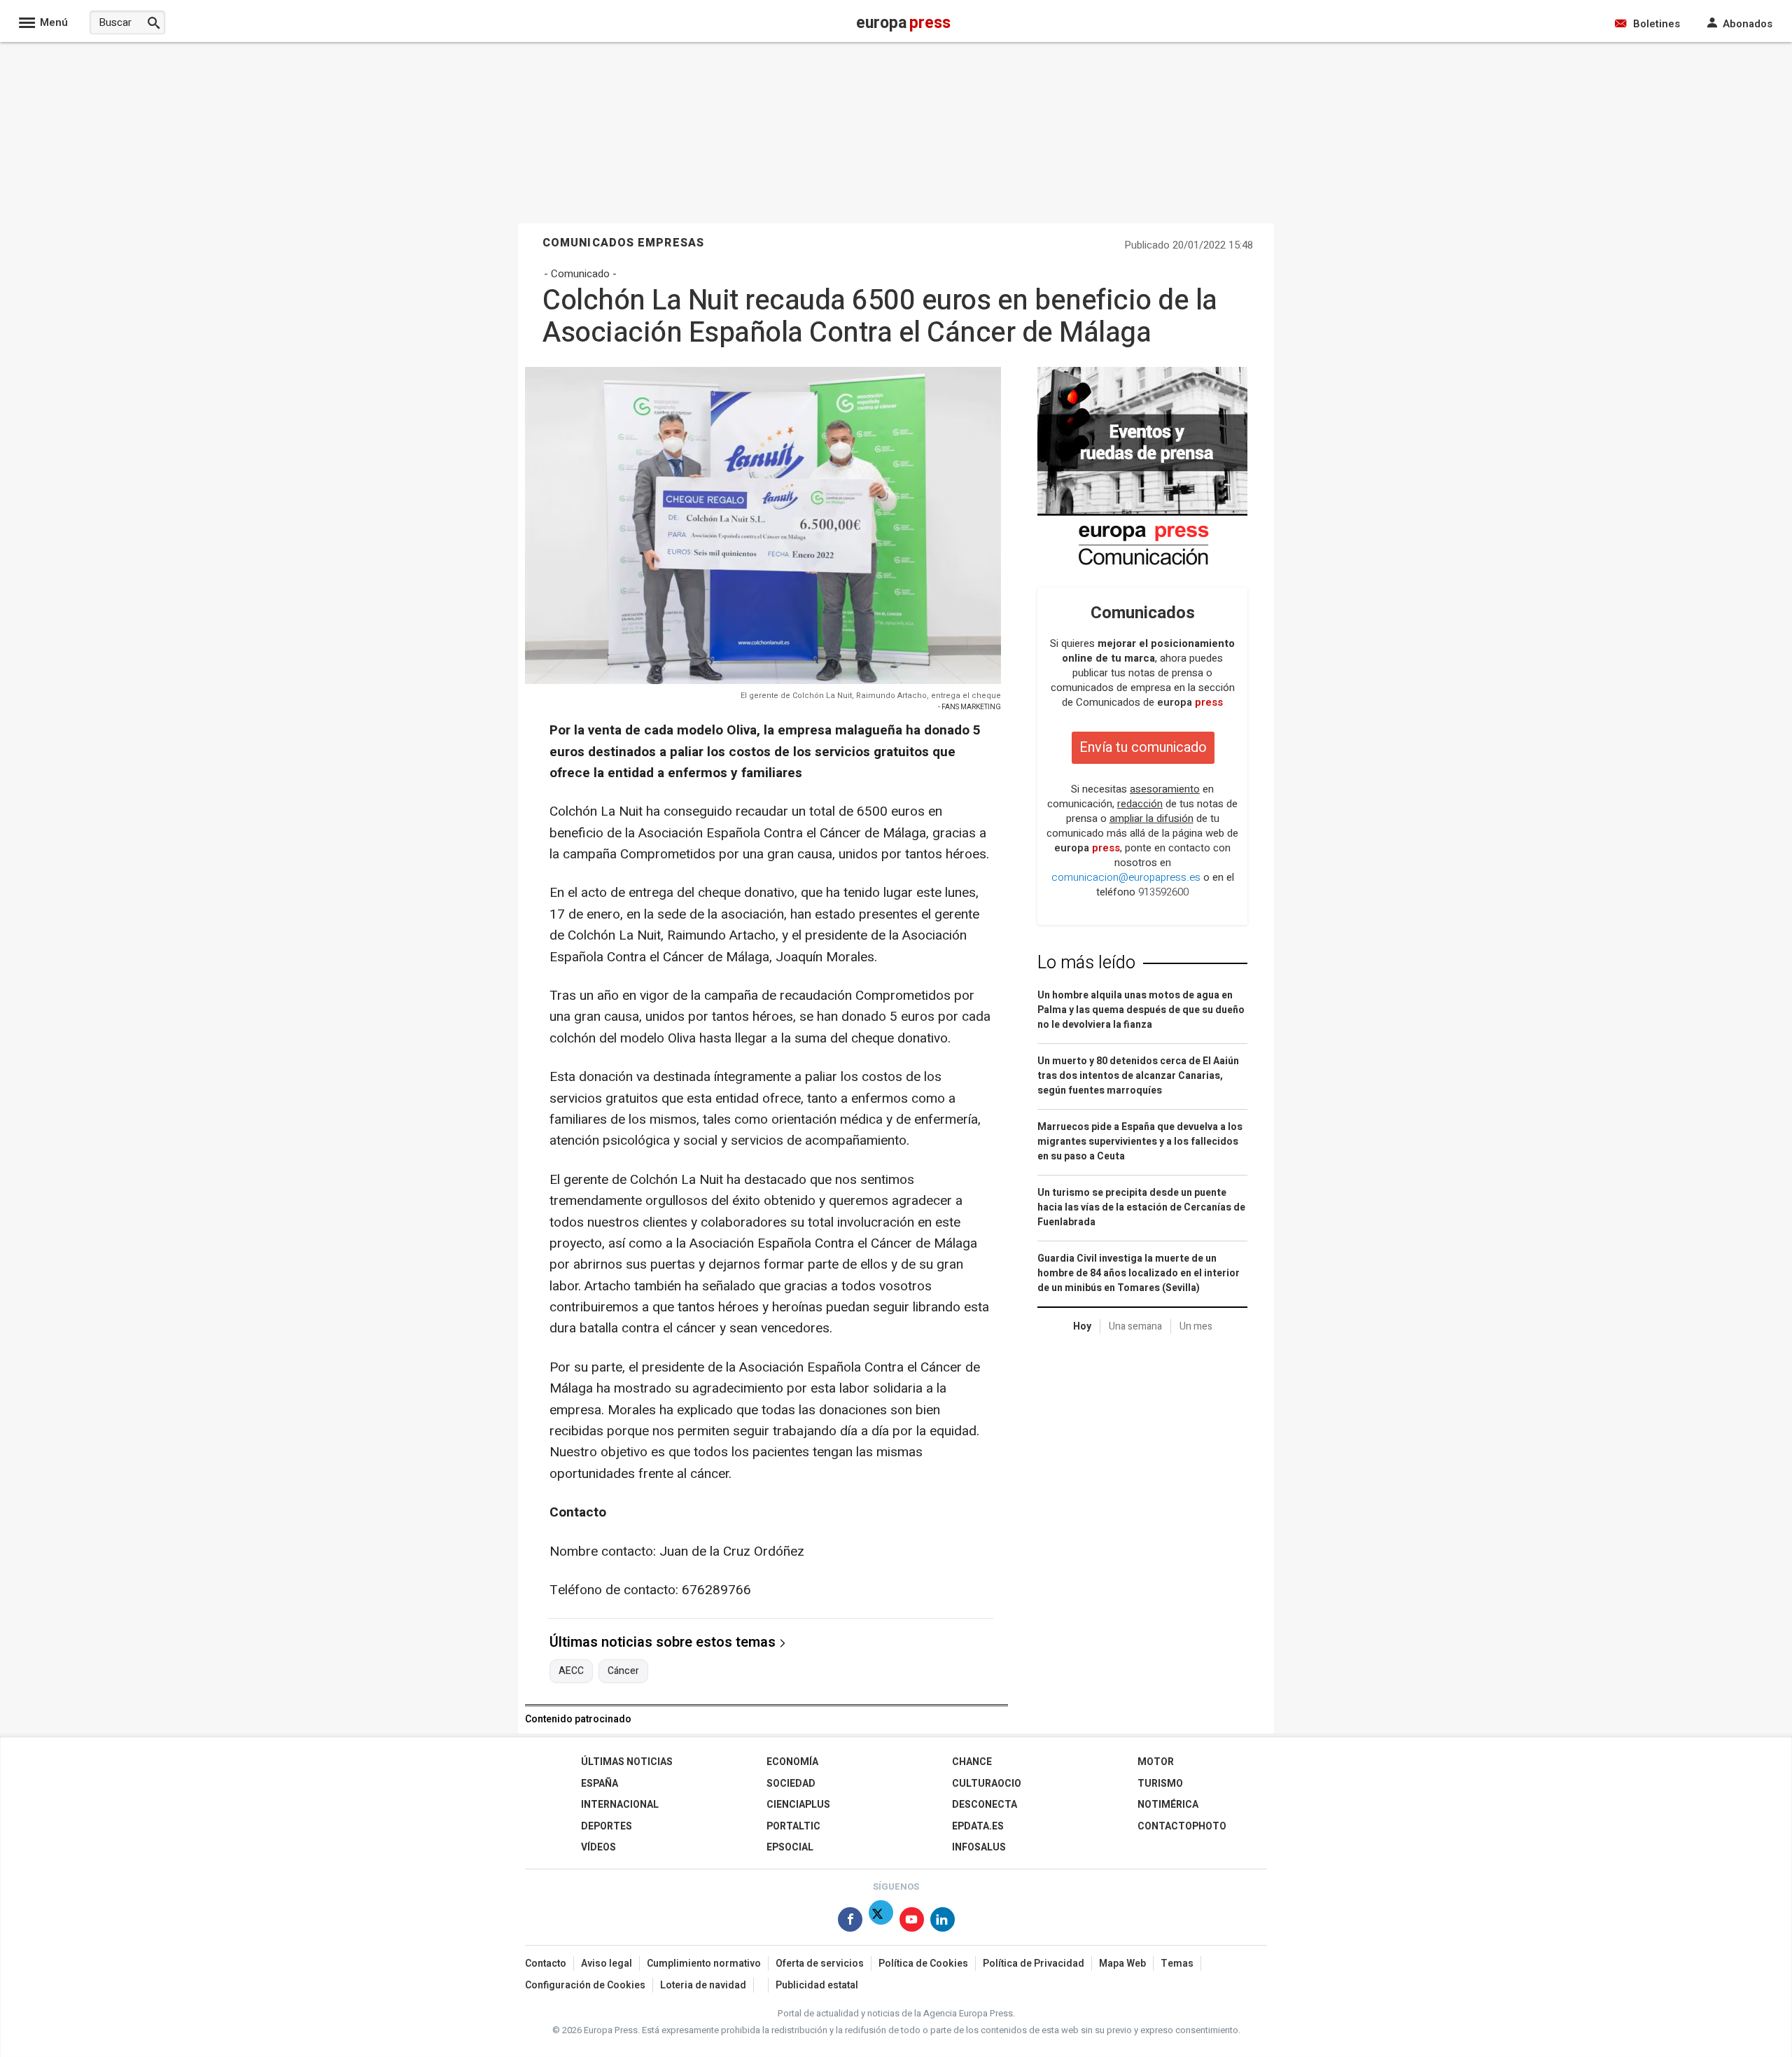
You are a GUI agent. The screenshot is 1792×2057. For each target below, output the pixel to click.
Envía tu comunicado (1143, 747)
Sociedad (791, 1784)
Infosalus (979, 1847)
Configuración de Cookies (585, 1985)
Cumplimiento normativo (704, 1964)
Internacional (620, 1805)
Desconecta (985, 1805)
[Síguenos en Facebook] (850, 1922)
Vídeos (598, 1847)
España (600, 1784)
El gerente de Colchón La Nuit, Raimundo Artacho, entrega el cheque (871, 696)
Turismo (1160, 1784)
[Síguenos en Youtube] (912, 1922)
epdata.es (978, 1826)
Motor (1156, 1762)
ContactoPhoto (1182, 1826)
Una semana (1135, 1326)
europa (1190, 702)
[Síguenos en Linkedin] (943, 1922)
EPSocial (790, 1847)
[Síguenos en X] (881, 1922)
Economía (792, 1762)
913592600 (1163, 892)
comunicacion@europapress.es (1126, 877)
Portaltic (793, 1826)
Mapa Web (1122, 1964)
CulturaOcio (987, 1784)
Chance (972, 1762)
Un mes (1196, 1326)
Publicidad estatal (817, 1985)
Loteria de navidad (703, 1985)
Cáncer (623, 1671)
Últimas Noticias (627, 1762)
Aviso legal (607, 1964)
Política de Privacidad (1034, 1964)
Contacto (546, 1964)
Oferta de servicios (820, 1964)
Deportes (607, 1826)
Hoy (1082, 1326)
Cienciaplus (798, 1805)
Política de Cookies (923, 1964)
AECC (571, 1671)
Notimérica (1168, 1805)
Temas (1177, 1964)
